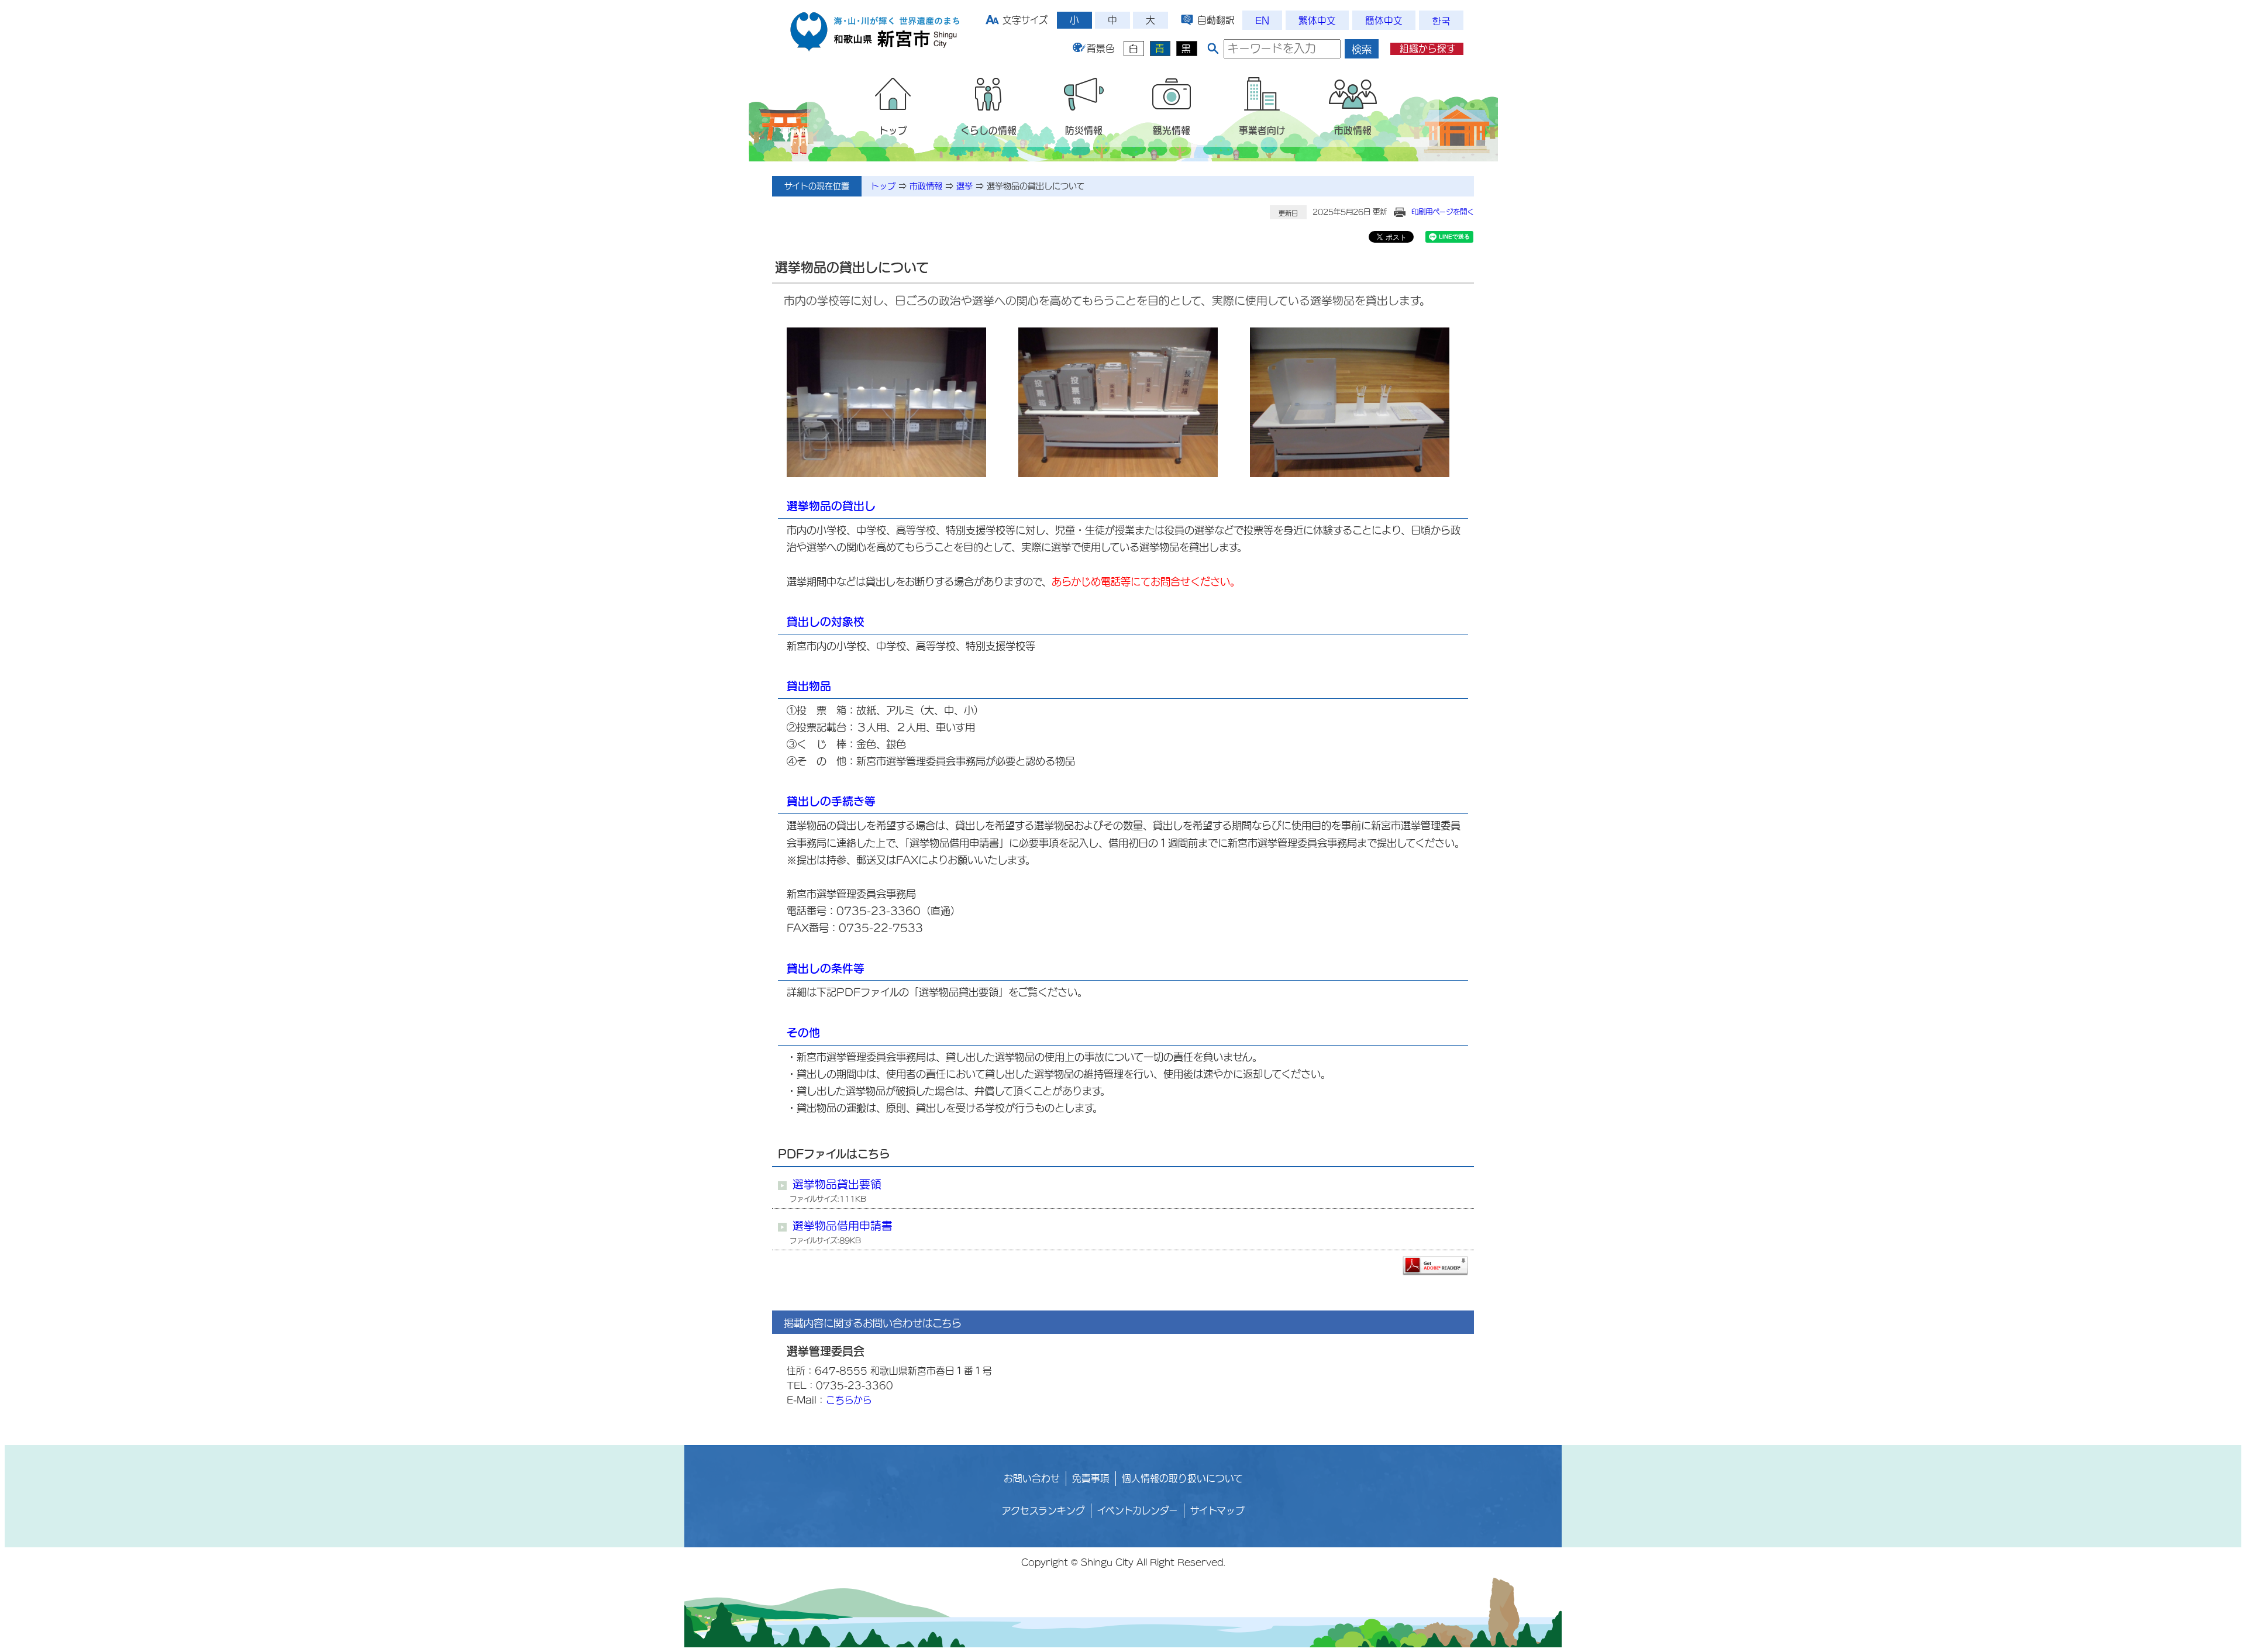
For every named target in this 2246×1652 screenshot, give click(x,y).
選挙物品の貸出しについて (1036, 186)
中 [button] (1112, 20)
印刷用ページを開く (1443, 212)
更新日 (1288, 213)
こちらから (849, 1400)
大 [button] (1150, 20)
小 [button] (1074, 20)
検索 (1362, 49)
